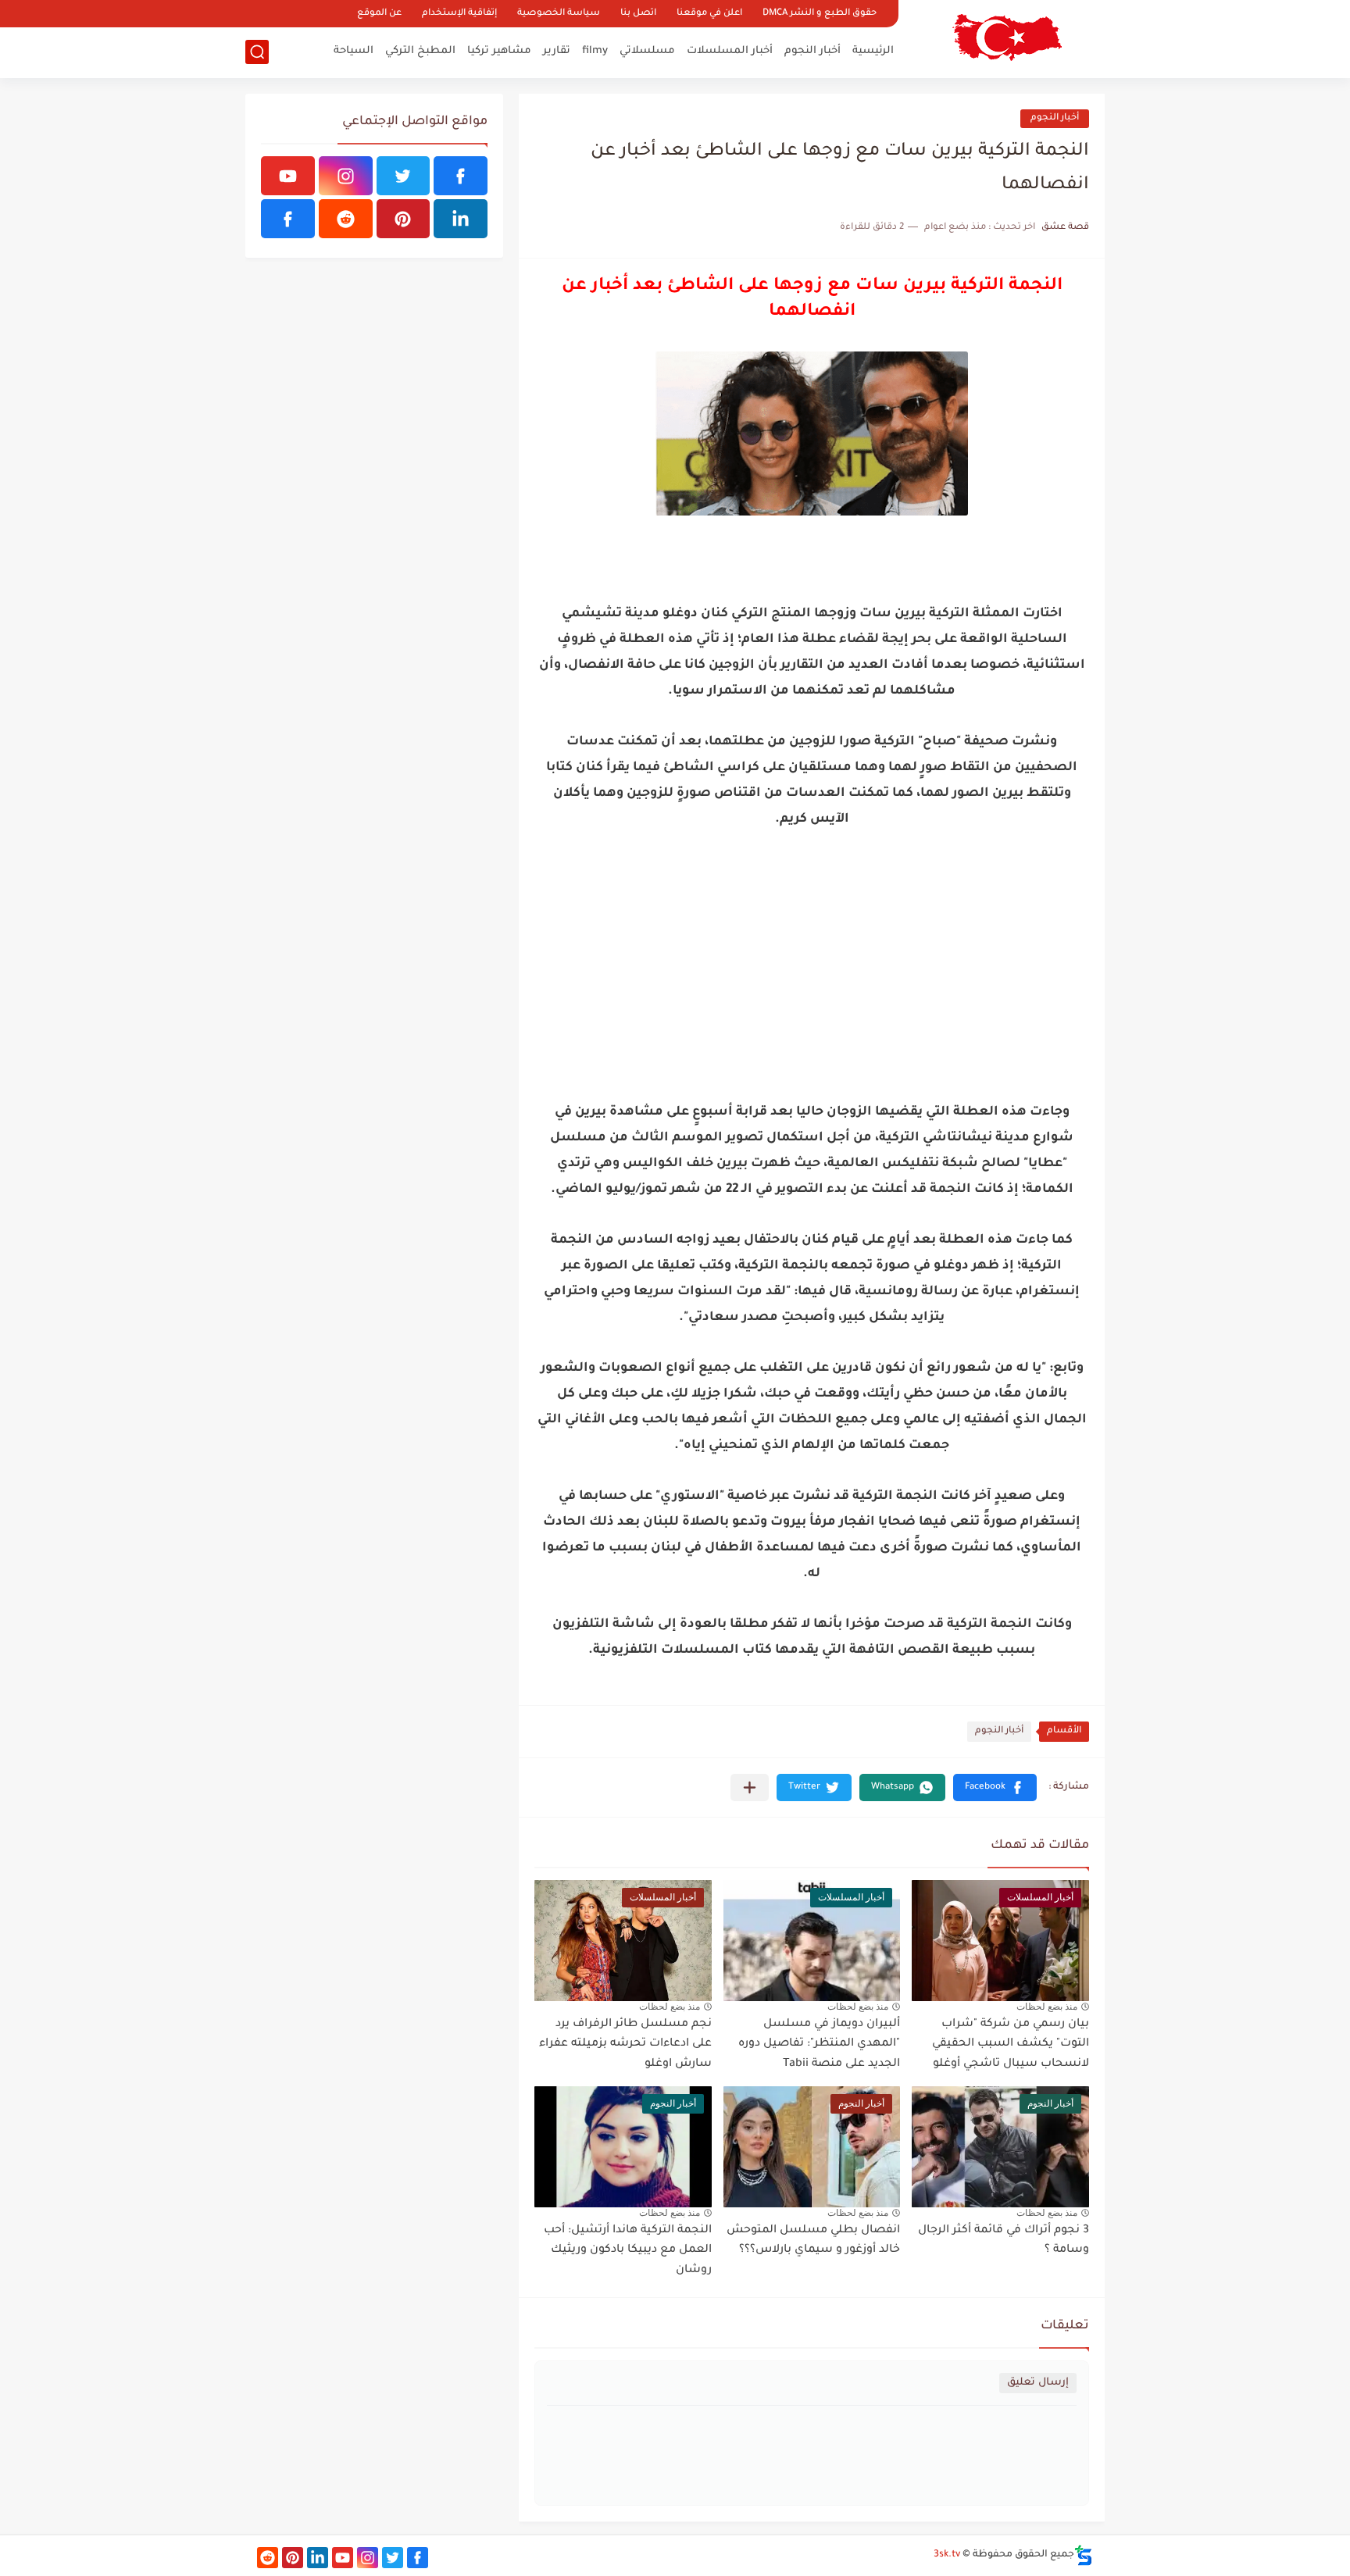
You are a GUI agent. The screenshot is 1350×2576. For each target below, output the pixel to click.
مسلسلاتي (647, 51)
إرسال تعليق (1038, 2383)
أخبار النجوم (812, 51)
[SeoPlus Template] (1084, 2555)
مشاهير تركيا (499, 51)
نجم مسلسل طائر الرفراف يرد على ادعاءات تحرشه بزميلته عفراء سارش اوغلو (625, 2044)
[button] (995, 1788)
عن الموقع (379, 14)
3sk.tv (947, 2555)
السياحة (354, 51)
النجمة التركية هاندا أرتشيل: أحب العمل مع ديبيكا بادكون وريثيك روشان (628, 2251)
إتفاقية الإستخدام (459, 14)
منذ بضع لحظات (1047, 2007)
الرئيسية (873, 51)
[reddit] (346, 219)
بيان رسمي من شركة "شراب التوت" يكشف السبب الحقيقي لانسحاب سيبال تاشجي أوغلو (1011, 2044)
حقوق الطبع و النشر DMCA (820, 14)
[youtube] (288, 176)
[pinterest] (404, 219)
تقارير (557, 51)
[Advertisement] (812, 979)
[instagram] (346, 176)
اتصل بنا (638, 14)
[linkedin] (461, 219)
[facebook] (461, 176)
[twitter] (404, 176)
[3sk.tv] (1007, 37)
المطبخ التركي (420, 51)
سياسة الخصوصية (559, 14)
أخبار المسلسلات (730, 51)
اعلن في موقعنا (709, 14)
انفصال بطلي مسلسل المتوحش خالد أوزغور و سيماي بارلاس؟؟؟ (813, 2241)
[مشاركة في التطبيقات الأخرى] (750, 1788)
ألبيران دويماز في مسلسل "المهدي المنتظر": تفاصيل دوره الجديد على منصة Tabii (819, 2044)
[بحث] (257, 52)
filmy (595, 51)
